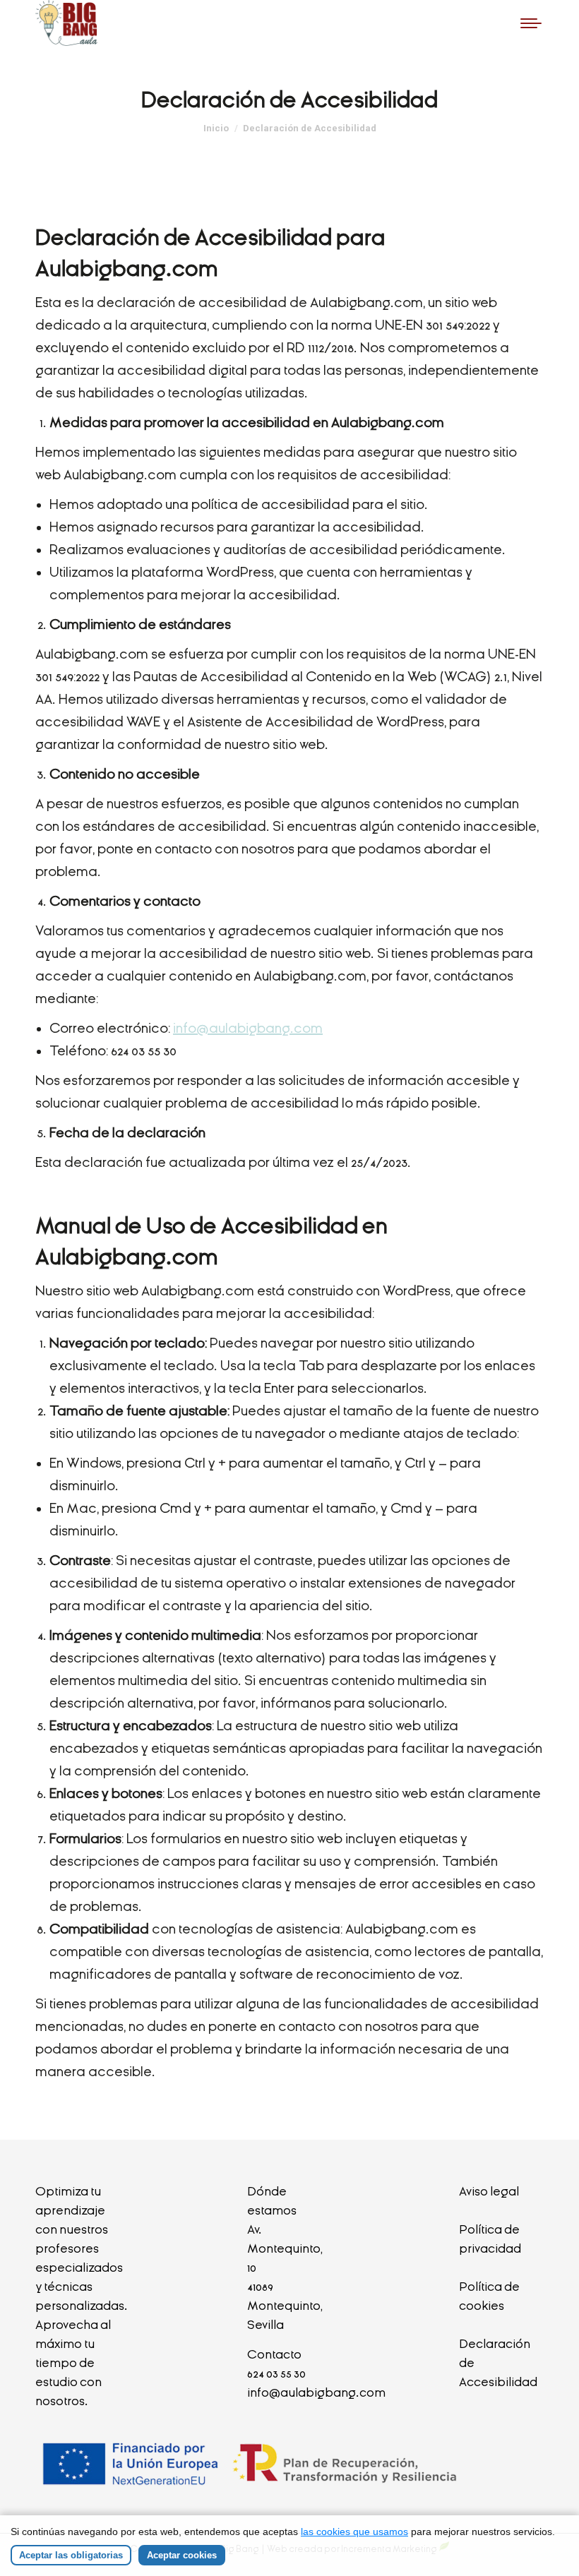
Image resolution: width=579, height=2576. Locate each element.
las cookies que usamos (354, 2532)
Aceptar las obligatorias (71, 2555)
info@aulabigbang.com (248, 1028)
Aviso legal (489, 2192)
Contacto (274, 2355)
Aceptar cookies (182, 2555)
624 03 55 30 (276, 2374)
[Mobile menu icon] (531, 23)
